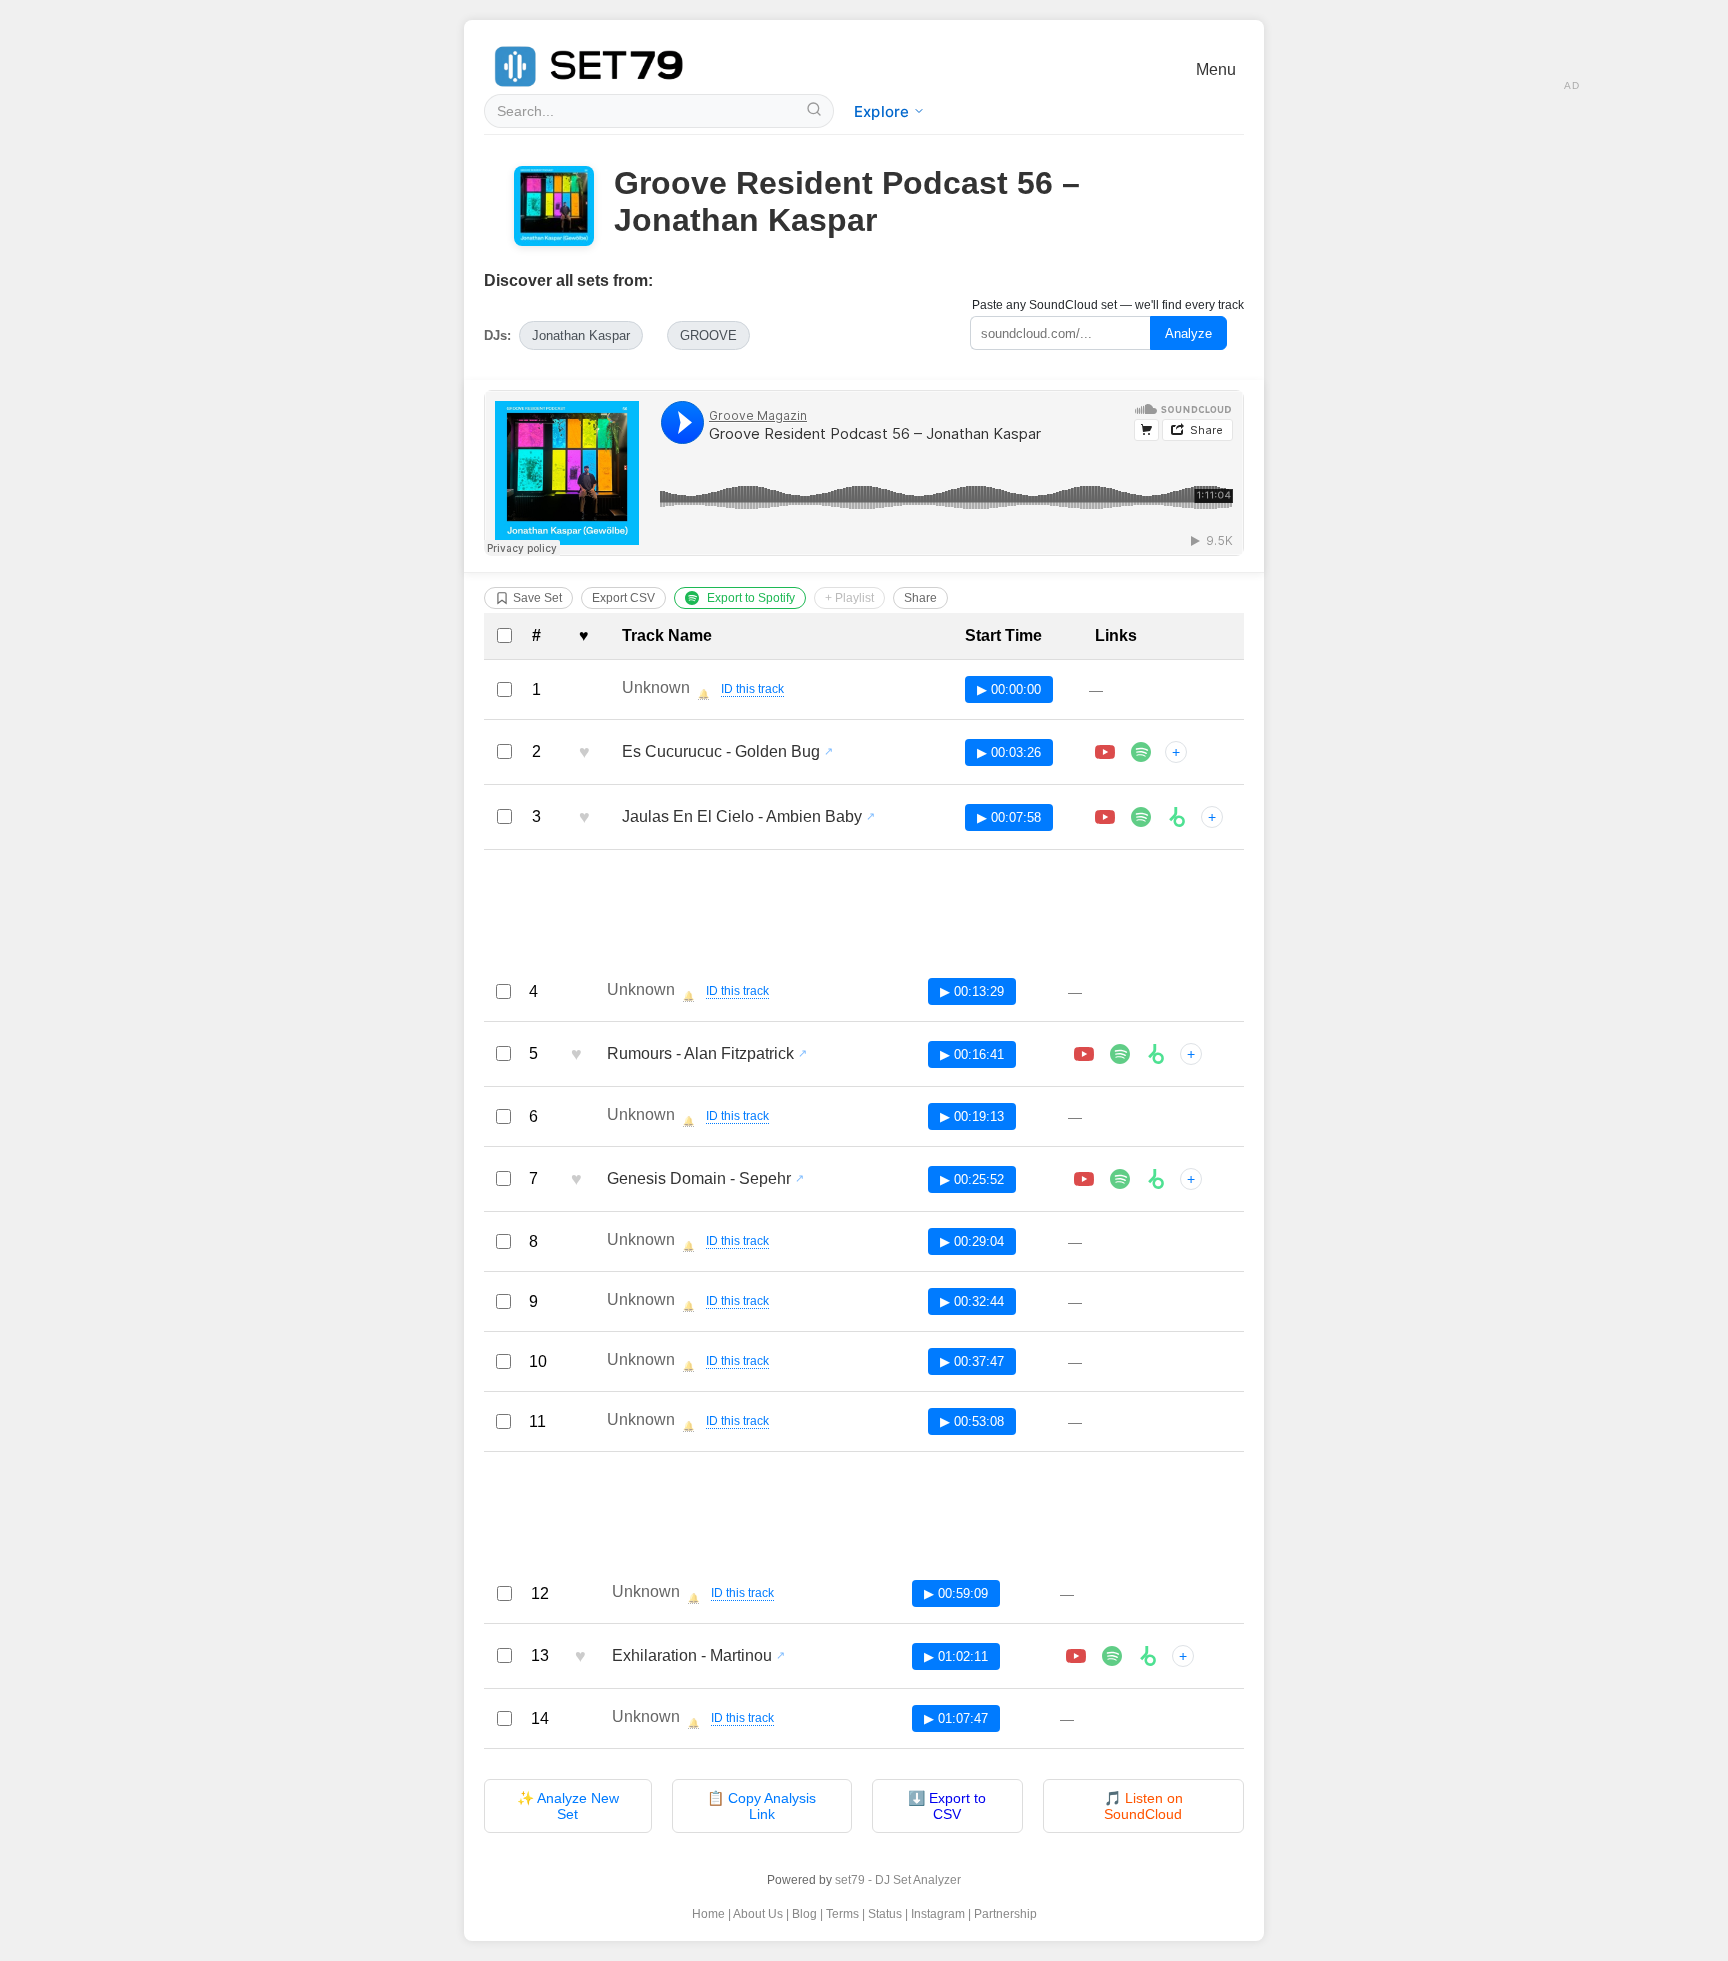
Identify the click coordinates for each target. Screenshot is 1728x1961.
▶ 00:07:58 (1009, 817)
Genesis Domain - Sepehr (699, 1178)
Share (920, 598)
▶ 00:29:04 (972, 1241)
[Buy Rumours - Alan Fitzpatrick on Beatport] (1156, 1054)
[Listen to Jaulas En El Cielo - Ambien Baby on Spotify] (1141, 817)
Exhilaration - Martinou (692, 1655)
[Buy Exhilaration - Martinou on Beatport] (1148, 1656)
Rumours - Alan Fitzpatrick (700, 1053)
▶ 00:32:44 (972, 1301)
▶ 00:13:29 (972, 991)
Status (885, 1914)
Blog (804, 1914)
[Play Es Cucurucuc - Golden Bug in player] (1105, 752)
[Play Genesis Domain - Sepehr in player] (1084, 1179)
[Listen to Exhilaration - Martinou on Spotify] (1112, 1656)
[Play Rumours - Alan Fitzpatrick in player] (1084, 1054)
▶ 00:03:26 (1009, 752)
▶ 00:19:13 (972, 1116)
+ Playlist (849, 598)
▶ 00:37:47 (972, 1361)
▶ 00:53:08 (972, 1421)
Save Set (537, 598)
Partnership (1005, 1914)
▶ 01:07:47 (956, 1718)
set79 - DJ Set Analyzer (898, 1880)
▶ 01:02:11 (956, 1656)
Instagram (938, 1914)
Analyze (1188, 333)
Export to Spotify (751, 598)
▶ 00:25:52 (972, 1179)
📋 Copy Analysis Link (761, 1806)
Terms (842, 1914)
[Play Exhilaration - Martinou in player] (1076, 1656)
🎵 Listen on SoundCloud (1143, 1806)
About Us (758, 1914)
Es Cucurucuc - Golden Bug (721, 751)
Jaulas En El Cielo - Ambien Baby (742, 816)
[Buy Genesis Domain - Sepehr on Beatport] (1156, 1179)
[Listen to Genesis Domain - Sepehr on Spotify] (1120, 1179)
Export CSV (623, 598)
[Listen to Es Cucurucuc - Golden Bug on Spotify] (1141, 752)
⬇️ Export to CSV (947, 1806)
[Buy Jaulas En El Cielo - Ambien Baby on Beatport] (1177, 817)
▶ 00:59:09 (956, 1593)
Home (708, 1914)
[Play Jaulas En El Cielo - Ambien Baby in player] (1105, 817)
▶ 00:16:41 (972, 1054)
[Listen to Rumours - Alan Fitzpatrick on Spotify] (1120, 1054)
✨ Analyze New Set (568, 1806)
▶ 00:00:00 (1009, 689)
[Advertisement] (864, 911)
